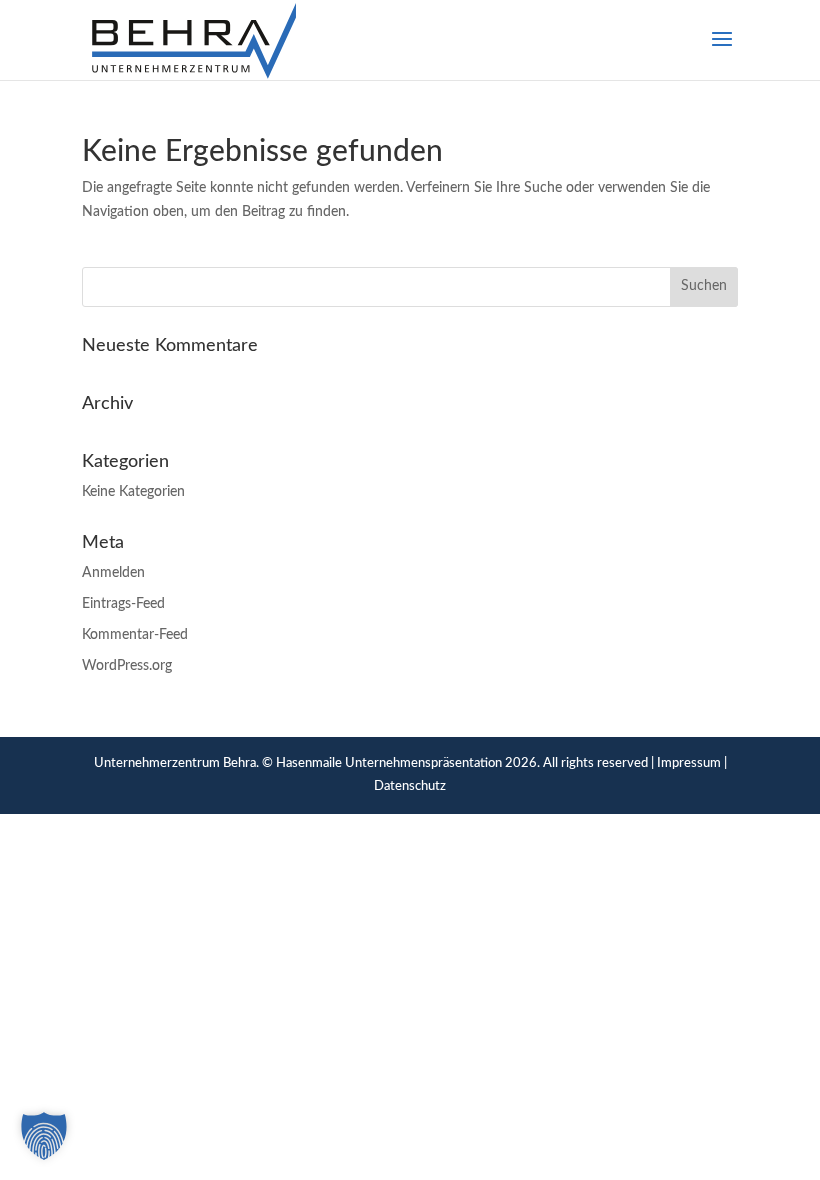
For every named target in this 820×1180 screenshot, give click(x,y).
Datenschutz (410, 786)
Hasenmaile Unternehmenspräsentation (389, 763)
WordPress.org (127, 666)
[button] (44, 1136)
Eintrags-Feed (123, 604)
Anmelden (113, 573)
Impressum (689, 763)
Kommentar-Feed (135, 635)
